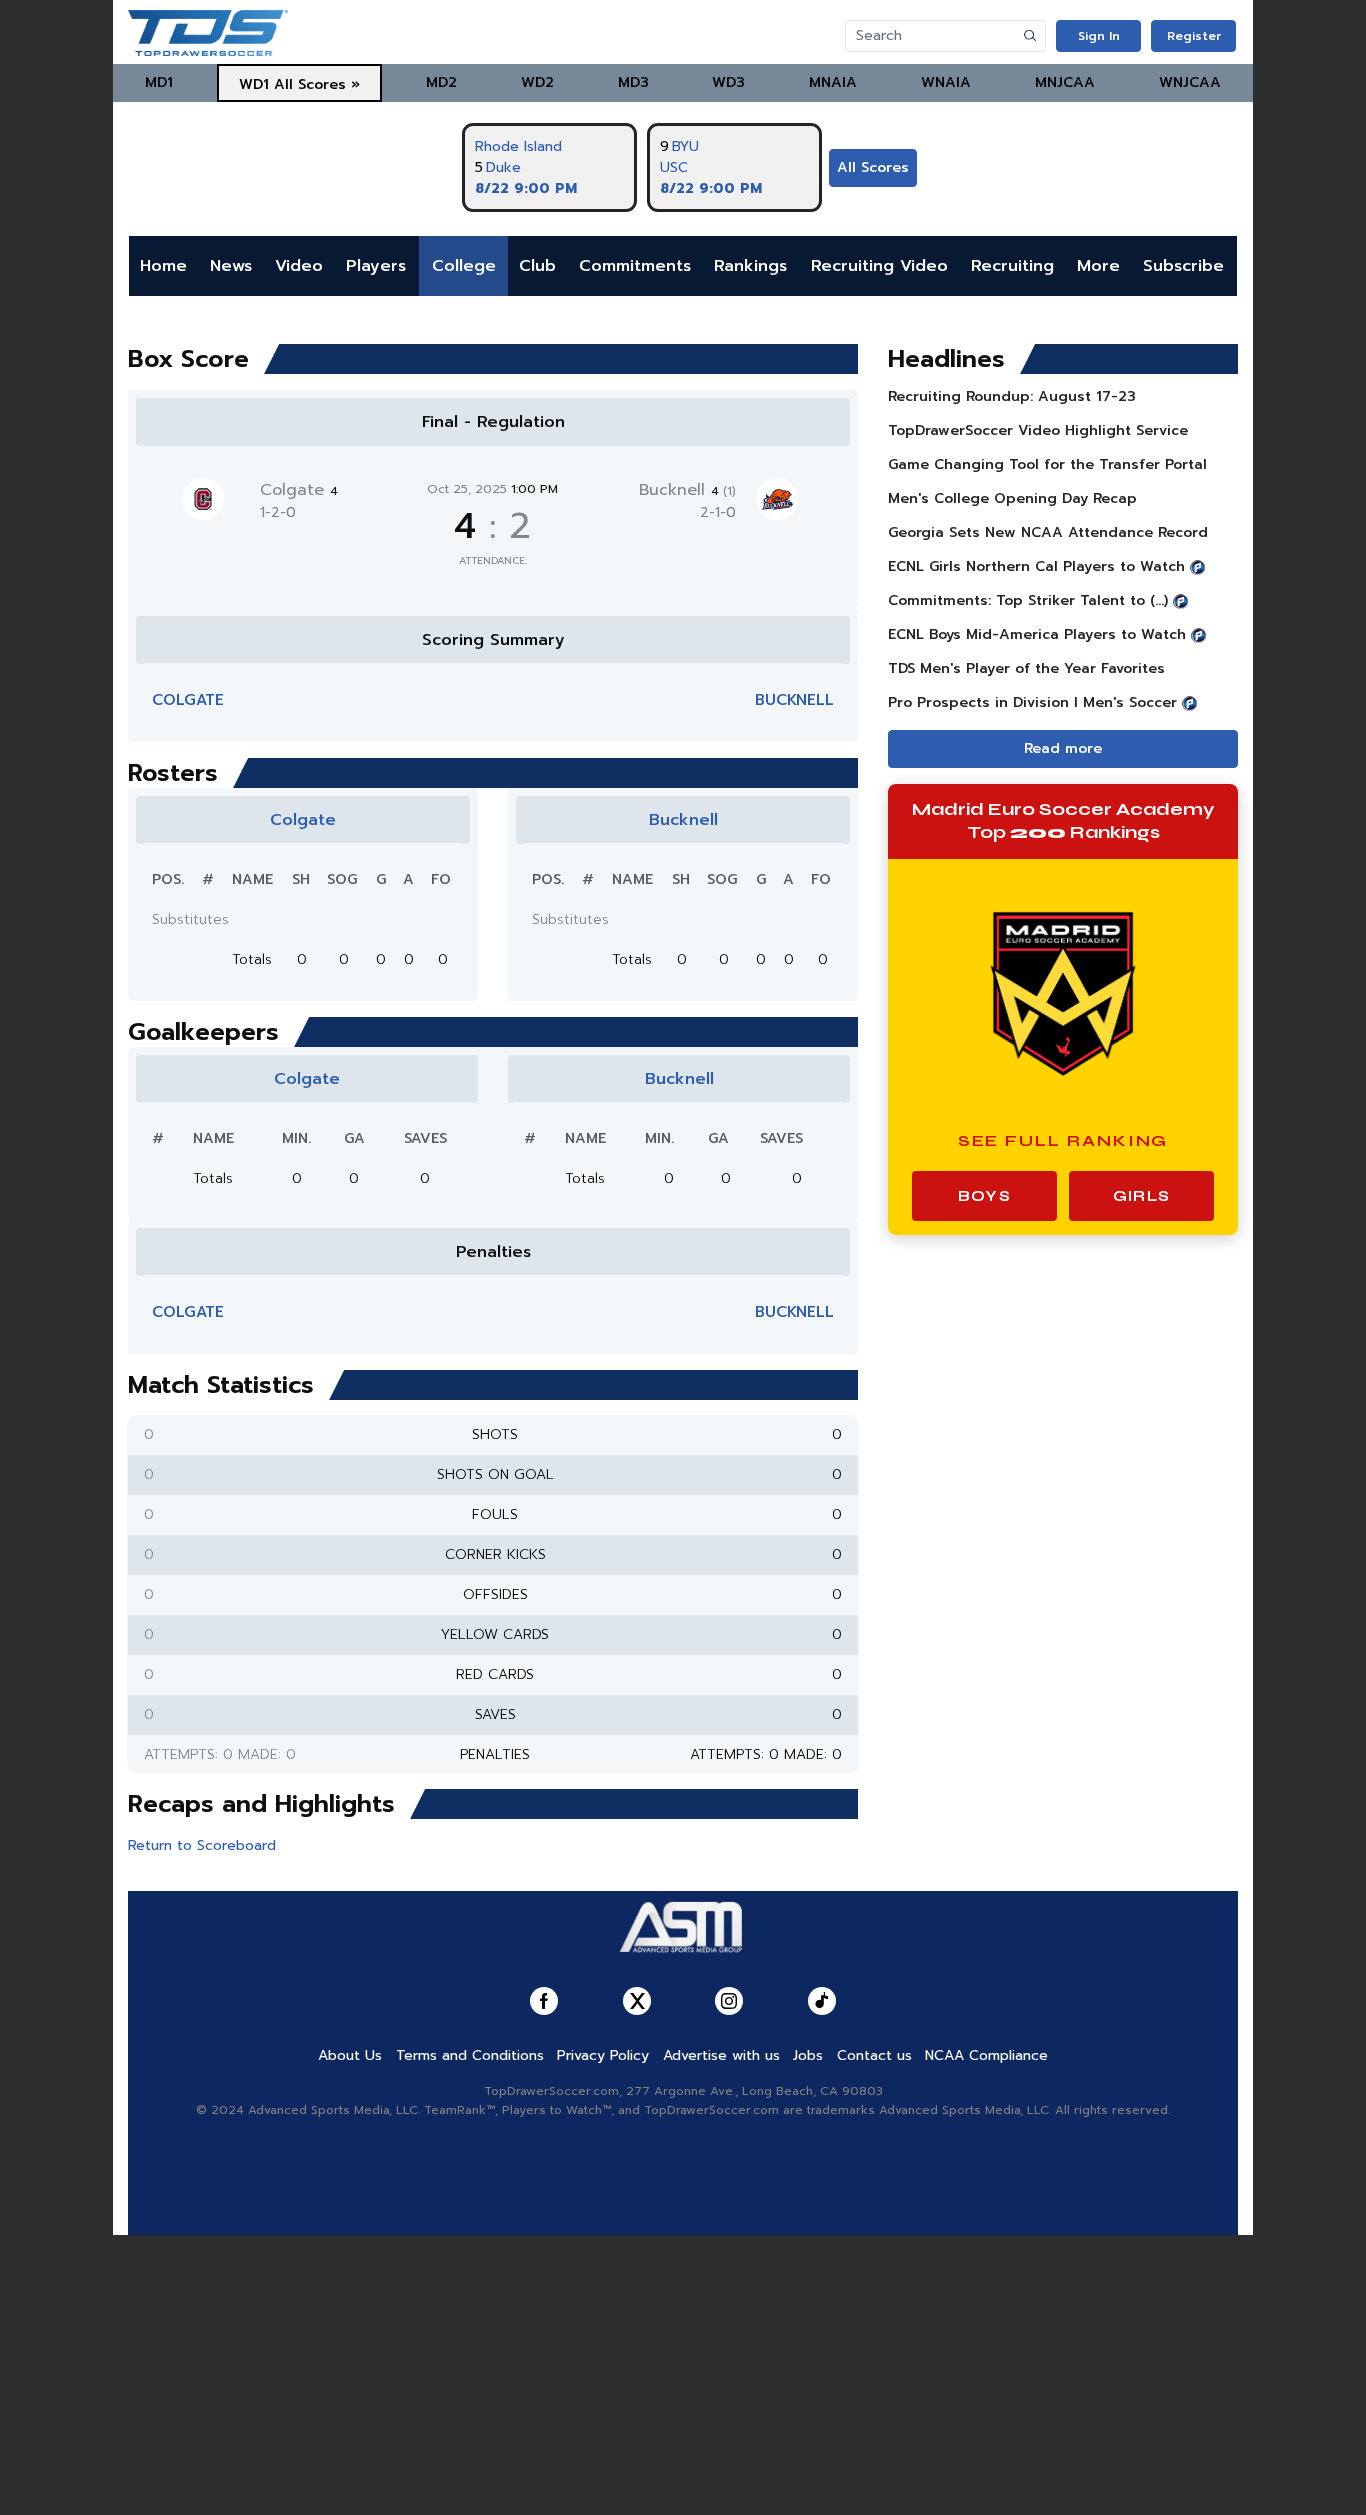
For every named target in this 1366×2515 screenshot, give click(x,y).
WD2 (537, 82)
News (231, 266)
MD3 (633, 82)
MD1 (159, 82)
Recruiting (1012, 266)
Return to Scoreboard (202, 1845)
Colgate (299, 490)
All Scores (873, 167)
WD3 (728, 82)
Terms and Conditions (470, 2055)
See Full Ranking (1063, 1140)
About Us (350, 2055)
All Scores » (317, 84)
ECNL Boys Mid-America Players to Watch (1037, 634)
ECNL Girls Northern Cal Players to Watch (1036, 566)
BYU (685, 146)
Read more (1063, 748)
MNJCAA (1065, 82)
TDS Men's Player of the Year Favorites (1026, 668)
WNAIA (946, 82)
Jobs (808, 2055)
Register (1194, 36)
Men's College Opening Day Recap (1012, 498)
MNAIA (833, 82)
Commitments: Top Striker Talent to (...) (1028, 600)
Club (537, 266)
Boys (984, 1196)
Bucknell (687, 490)
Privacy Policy (603, 2055)
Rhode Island (518, 146)
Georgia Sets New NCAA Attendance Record (1048, 532)
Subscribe (1183, 266)
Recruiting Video (879, 266)
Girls (1141, 1196)
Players (376, 266)
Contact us (874, 2055)
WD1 (254, 84)
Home (163, 266)
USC (674, 167)
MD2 (441, 82)
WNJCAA (1190, 82)
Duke (503, 167)
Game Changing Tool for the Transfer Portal (1047, 464)
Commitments (635, 266)
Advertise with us (721, 2055)
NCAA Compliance (986, 2055)
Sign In (1099, 36)
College (464, 266)
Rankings (750, 266)
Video (299, 266)
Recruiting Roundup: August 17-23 (1012, 396)
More (1098, 266)
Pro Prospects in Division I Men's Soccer (1032, 702)
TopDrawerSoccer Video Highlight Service (1038, 430)
